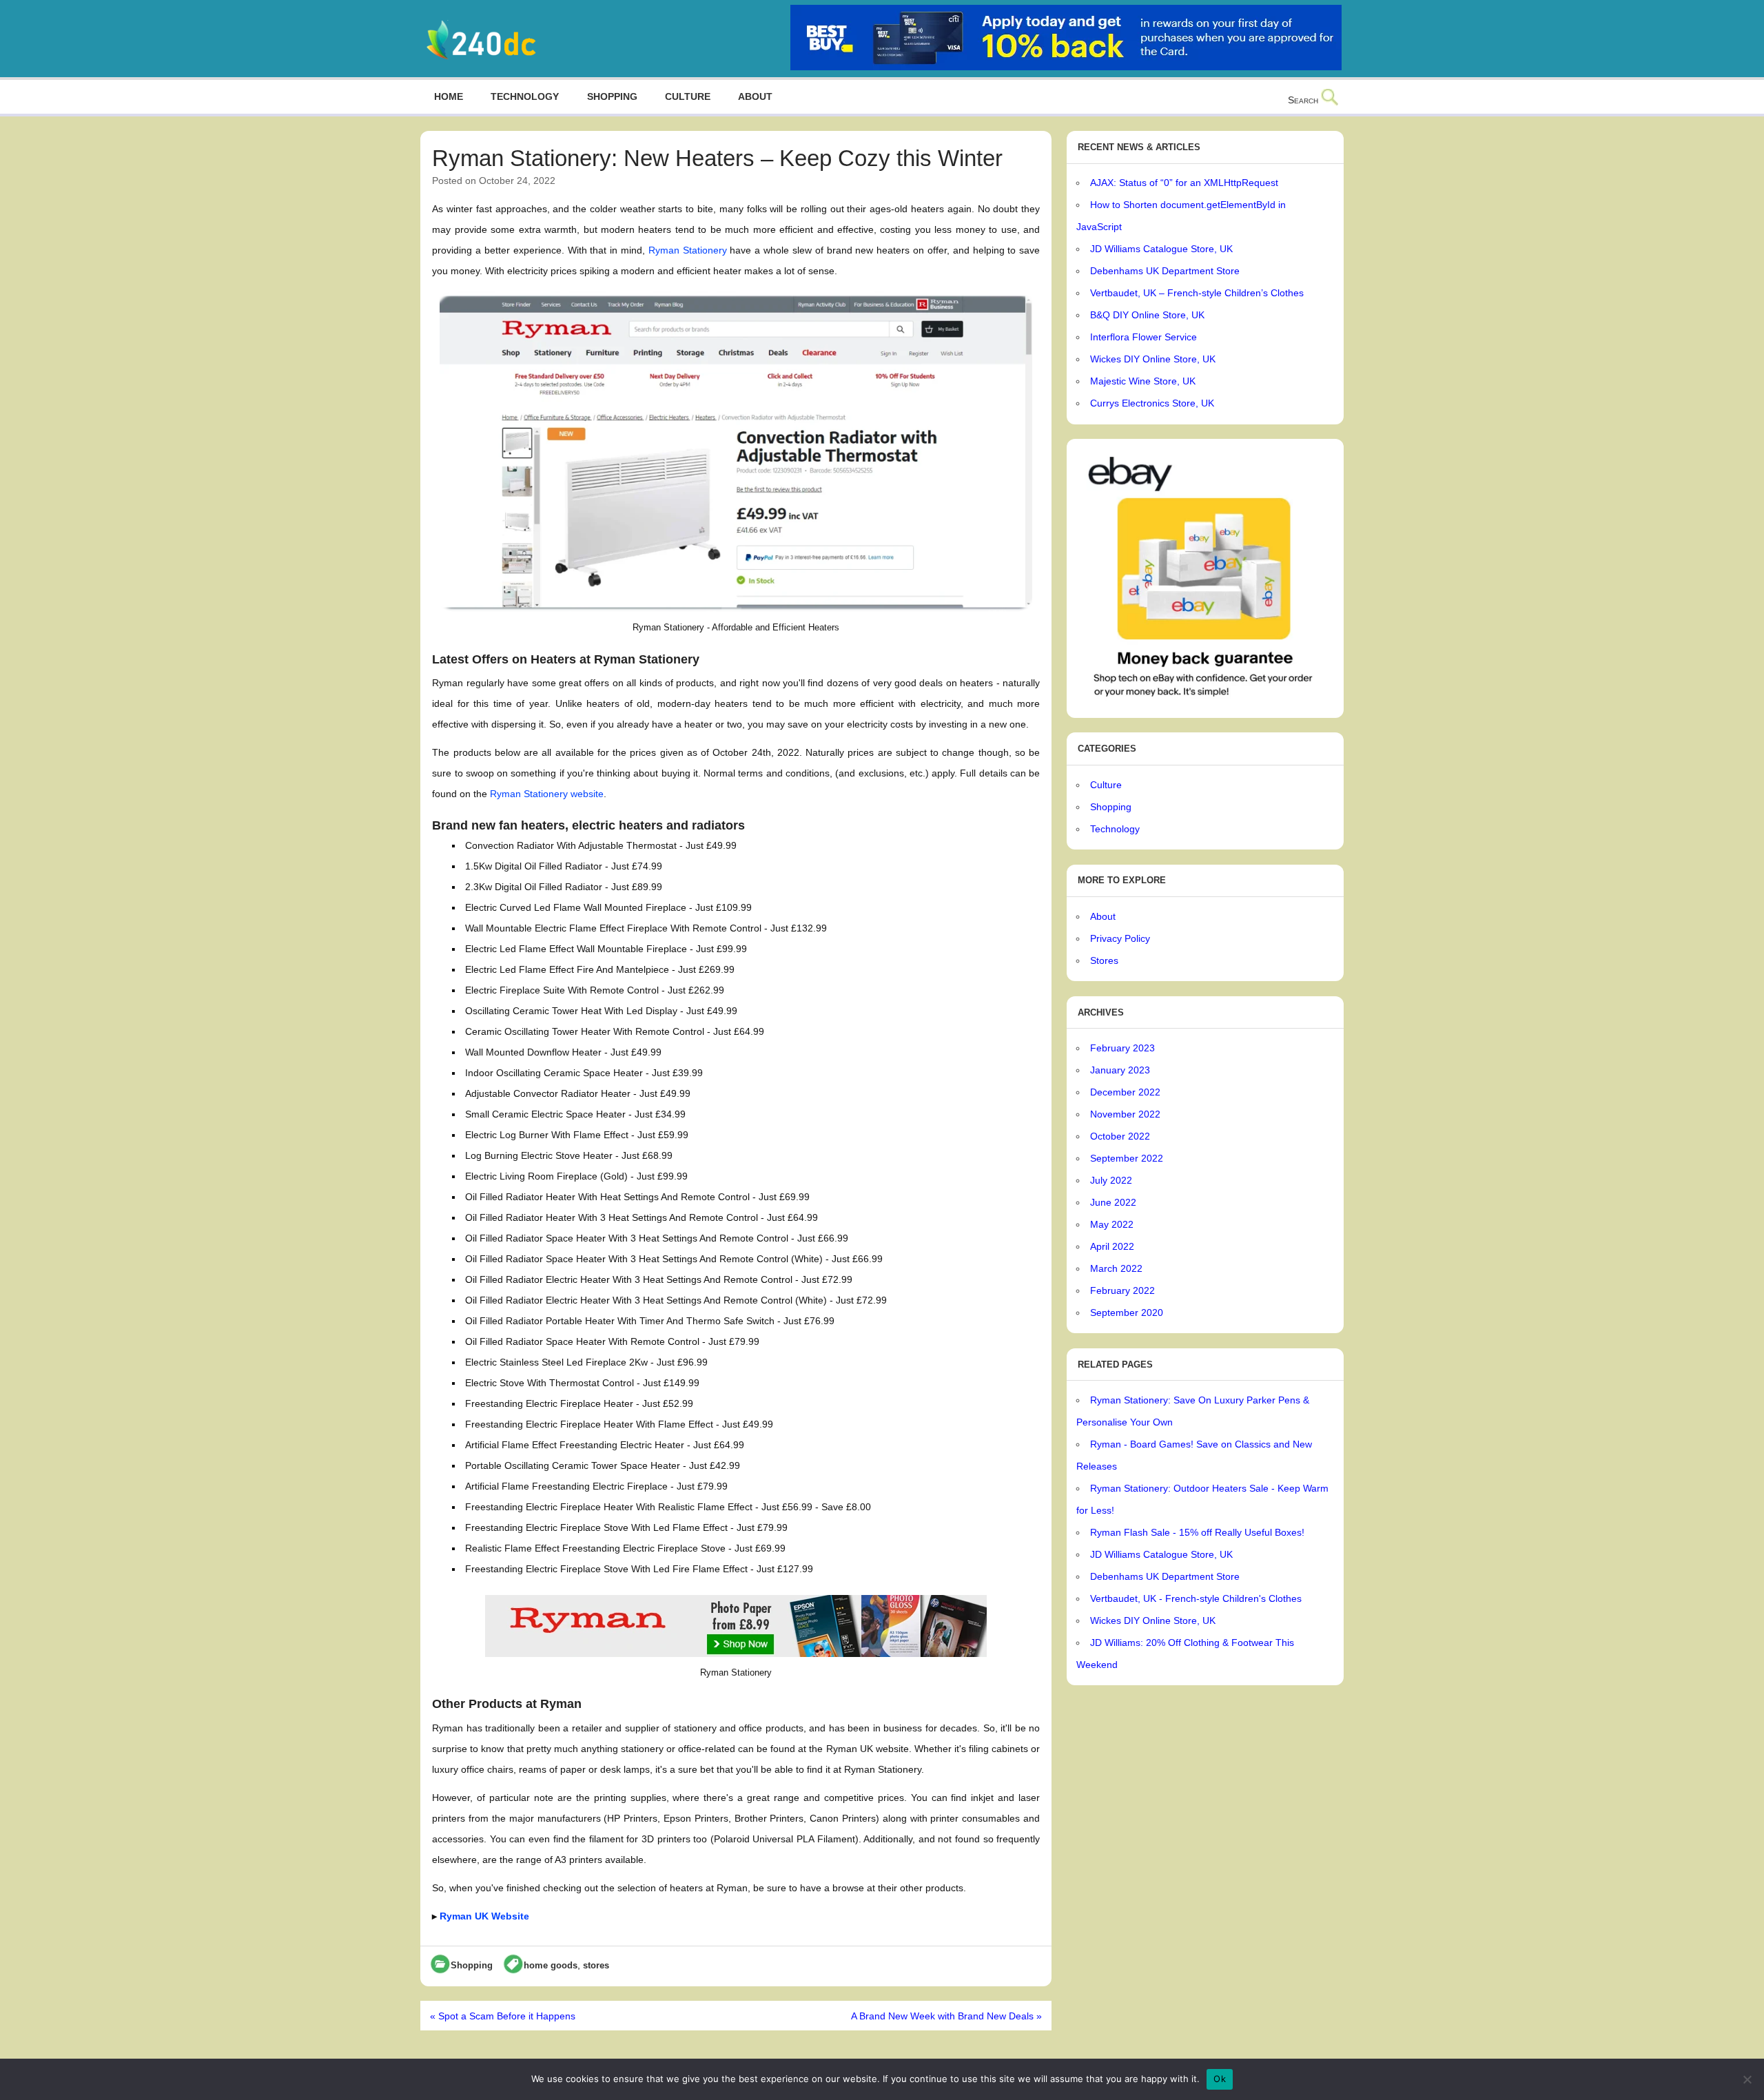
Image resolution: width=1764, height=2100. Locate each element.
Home (449, 96)
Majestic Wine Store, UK (1143, 381)
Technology (525, 96)
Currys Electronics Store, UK (1152, 403)
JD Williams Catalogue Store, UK (1161, 249)
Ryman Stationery (688, 250)
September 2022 (1127, 1158)
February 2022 (1122, 1290)
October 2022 (1120, 1136)
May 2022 (1112, 1224)
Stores (1104, 960)
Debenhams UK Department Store (1165, 271)
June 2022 (1113, 1202)
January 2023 (1120, 1070)
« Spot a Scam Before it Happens (503, 2016)
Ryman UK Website (484, 1916)
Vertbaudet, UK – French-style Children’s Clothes (1197, 293)
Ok (1220, 2079)
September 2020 (1127, 1312)
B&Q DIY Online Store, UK (1147, 315)
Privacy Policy (1120, 938)
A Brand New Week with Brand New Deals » (946, 2016)
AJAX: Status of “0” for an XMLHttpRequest (1184, 183)
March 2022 (1116, 1268)
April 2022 (1112, 1246)
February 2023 (1122, 1048)
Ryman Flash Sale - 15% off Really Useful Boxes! (1197, 1532)
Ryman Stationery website (547, 794)
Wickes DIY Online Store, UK (1153, 359)
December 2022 (1125, 1092)
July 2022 (1111, 1180)
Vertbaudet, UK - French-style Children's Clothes (1196, 1598)
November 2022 (1125, 1114)
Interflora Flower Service (1143, 337)
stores (596, 1965)
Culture (688, 96)
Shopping (612, 96)
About (755, 96)
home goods (551, 1965)
